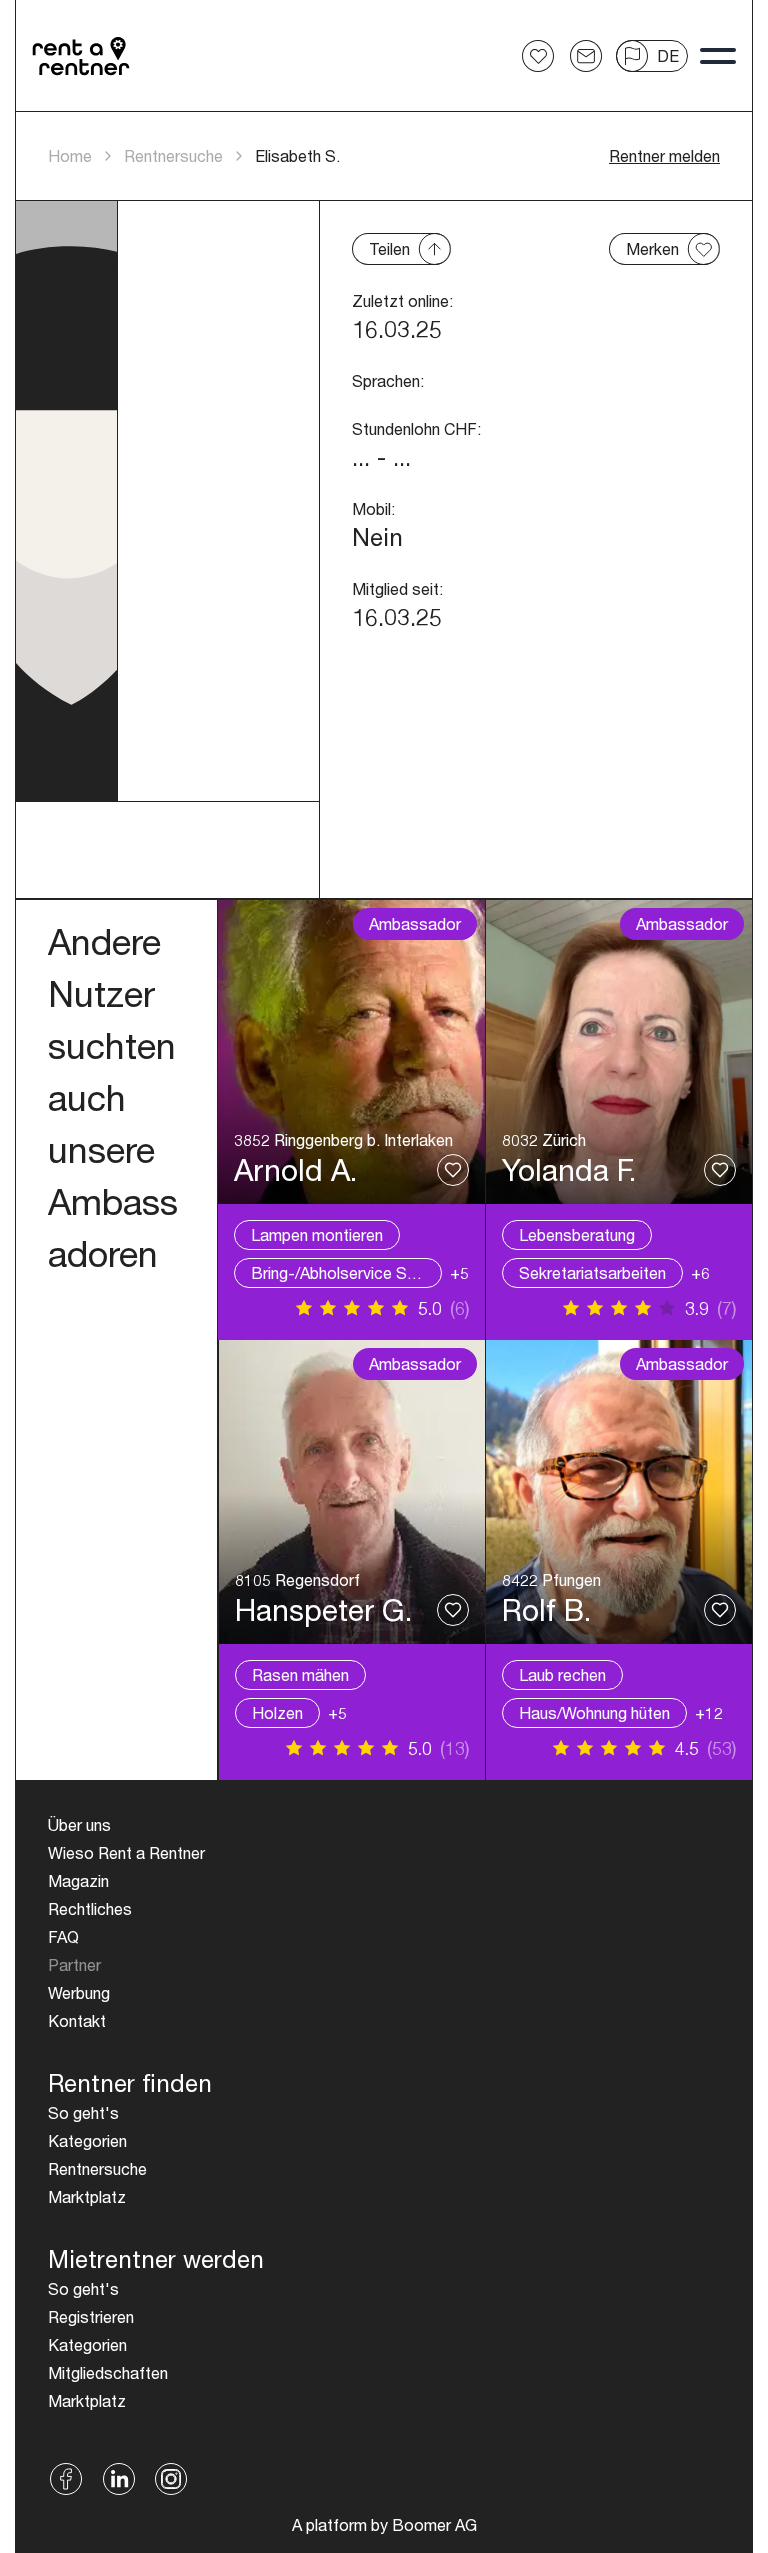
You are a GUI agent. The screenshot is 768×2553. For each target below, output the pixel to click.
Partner (74, 1964)
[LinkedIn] (119, 2479)
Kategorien (87, 2140)
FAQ (63, 1936)
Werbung (79, 1992)
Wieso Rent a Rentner (126, 1852)
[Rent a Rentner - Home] (82, 56)
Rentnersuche (173, 155)
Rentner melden (664, 155)
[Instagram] (171, 2479)
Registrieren (91, 2316)
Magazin (78, 1880)
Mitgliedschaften (108, 2372)
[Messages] (586, 56)
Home (70, 155)
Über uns (79, 1824)
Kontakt (77, 2020)
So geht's (83, 2112)
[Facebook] (66, 2479)
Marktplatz (87, 2196)
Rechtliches (90, 1908)
